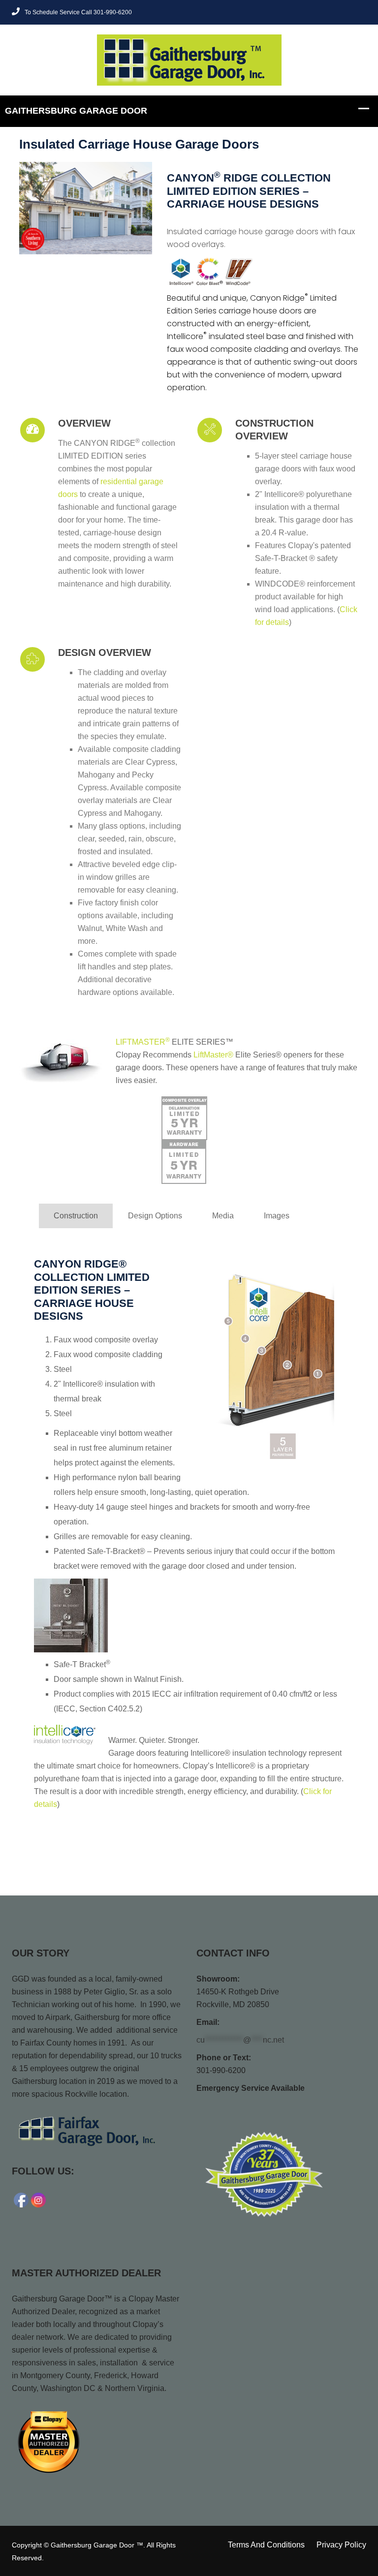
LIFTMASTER (143, 1042)
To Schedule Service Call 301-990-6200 (78, 12)
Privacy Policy (341, 2545)
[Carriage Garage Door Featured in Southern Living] (86, 208)
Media (223, 1216)
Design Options (155, 1216)
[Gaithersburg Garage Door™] (189, 59)
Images (277, 1216)
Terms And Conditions (266, 2545)
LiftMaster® (213, 1055)
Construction (76, 1216)
